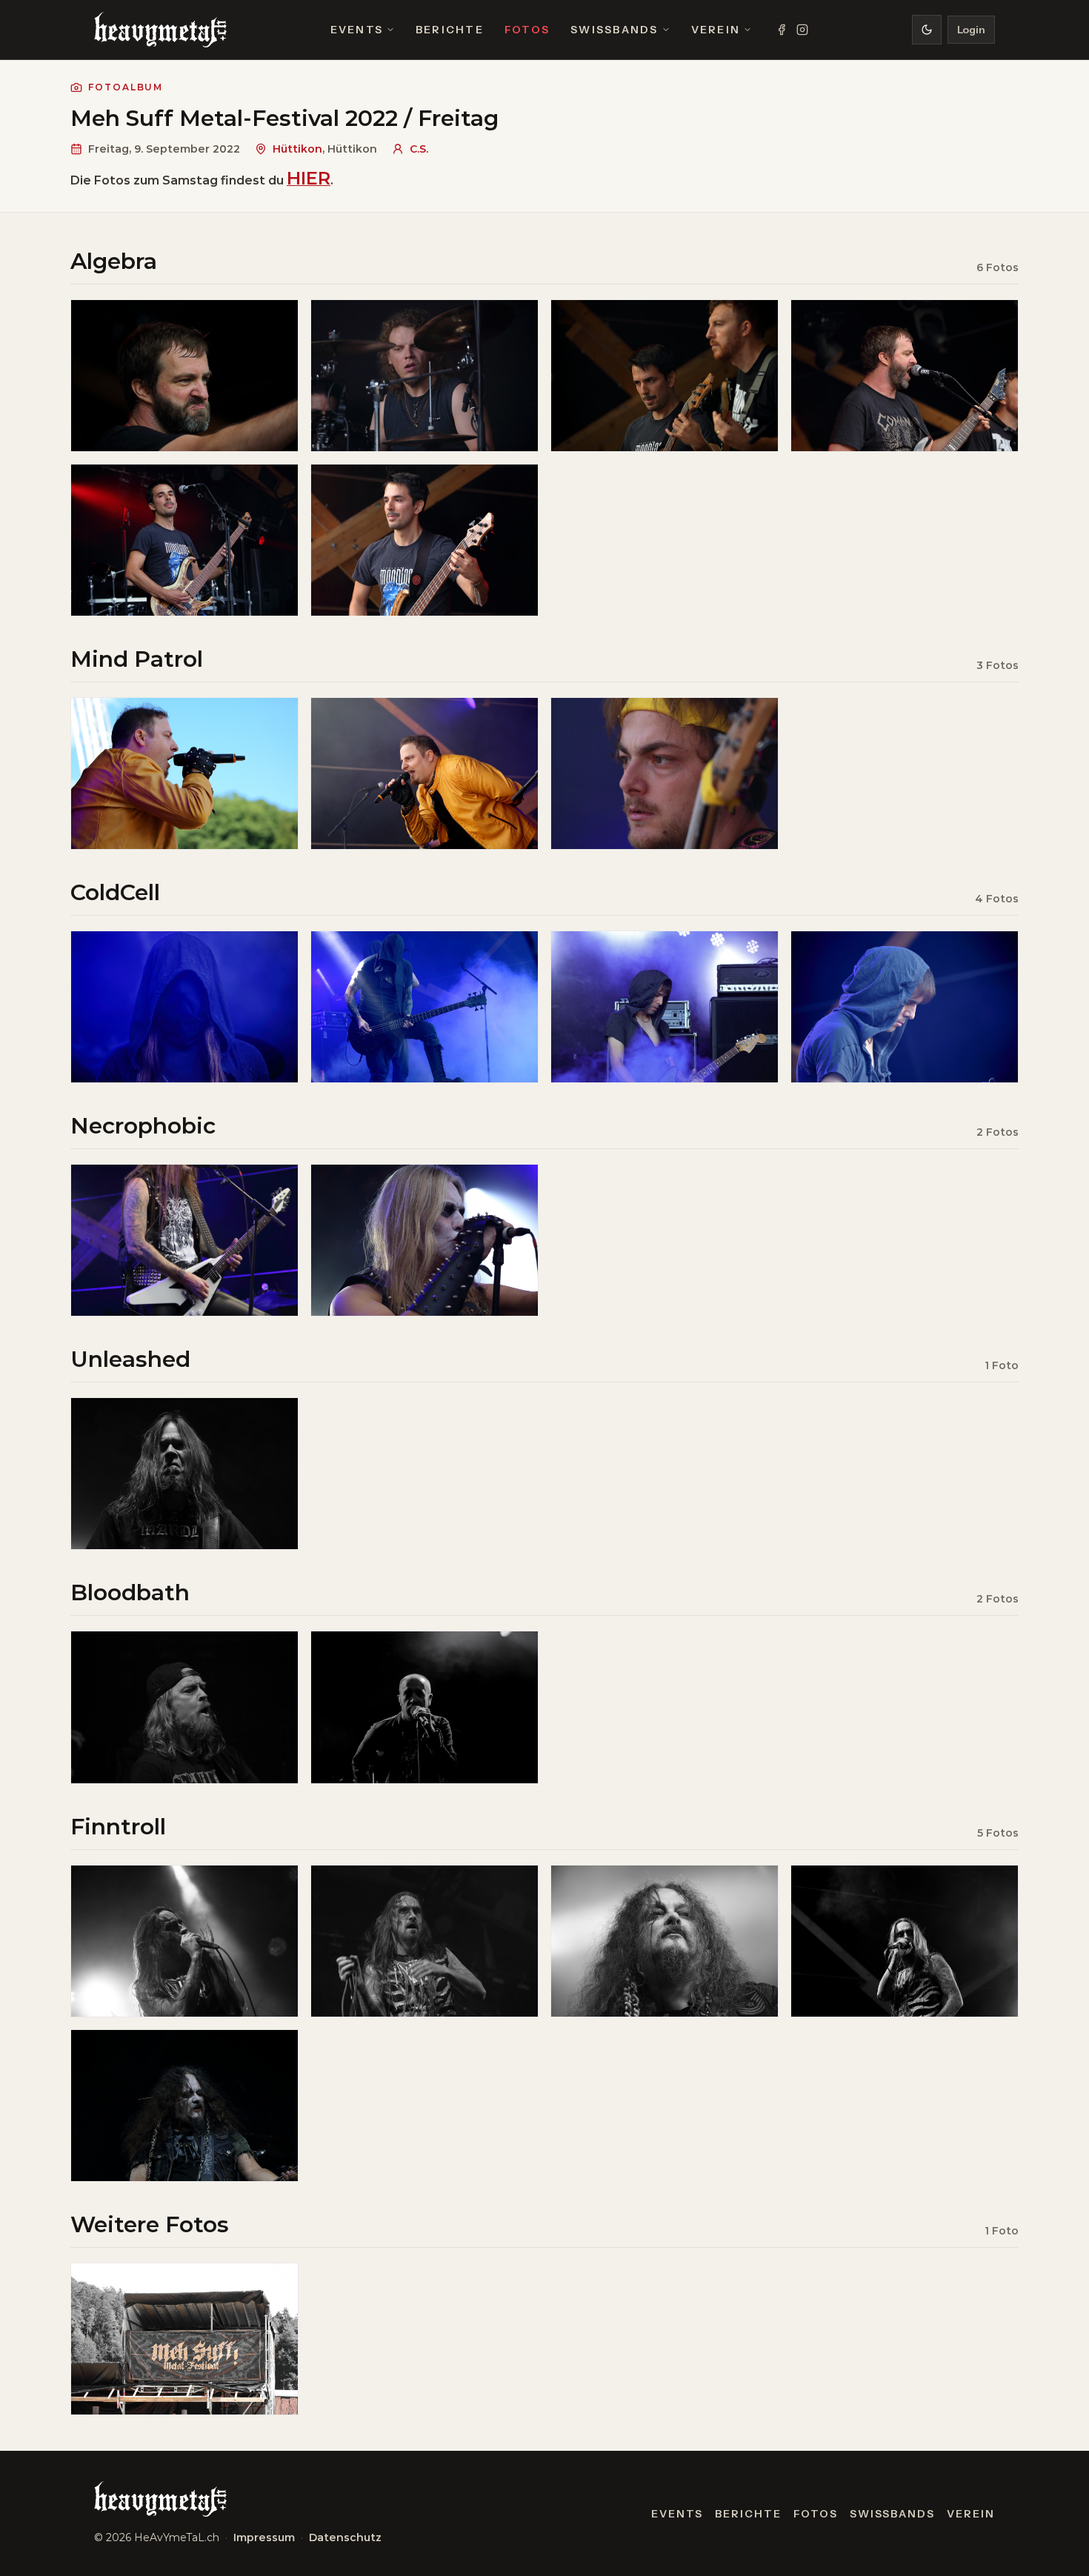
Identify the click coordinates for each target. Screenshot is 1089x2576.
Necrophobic (143, 1126)
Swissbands (614, 30)
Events (357, 30)
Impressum (264, 2537)
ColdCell (115, 892)
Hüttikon (297, 149)
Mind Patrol (137, 659)
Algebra (114, 261)
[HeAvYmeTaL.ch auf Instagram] (802, 30)
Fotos (527, 30)
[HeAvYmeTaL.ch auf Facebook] (782, 30)
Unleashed (130, 1359)
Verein (716, 30)
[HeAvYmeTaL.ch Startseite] (160, 30)
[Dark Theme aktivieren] (927, 30)
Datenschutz (345, 2537)
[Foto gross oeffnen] (184, 376)
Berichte (450, 30)
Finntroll (118, 1827)
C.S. (419, 149)
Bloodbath (130, 1592)
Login (971, 30)
